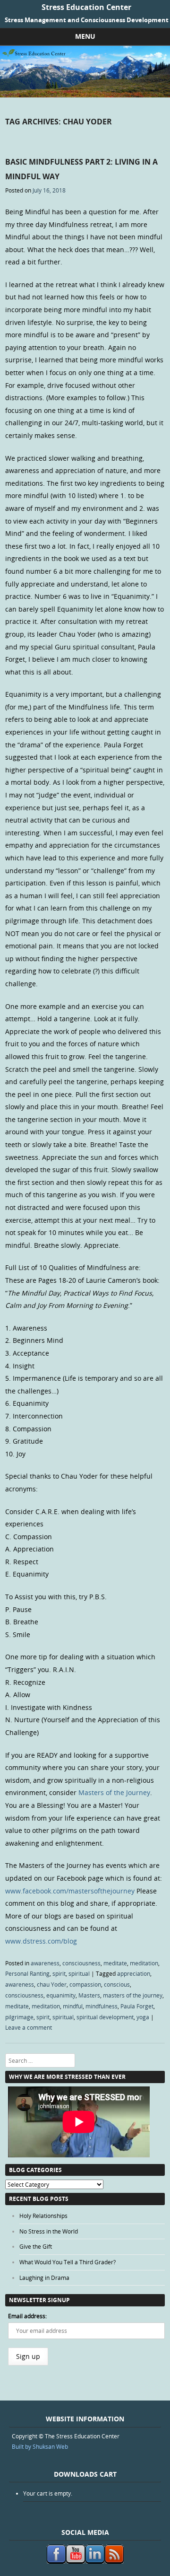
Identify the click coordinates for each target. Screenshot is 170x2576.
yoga (143, 2017)
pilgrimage (19, 2017)
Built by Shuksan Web (40, 2446)
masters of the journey (133, 1995)
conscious (117, 1984)
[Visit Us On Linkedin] (95, 2561)
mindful (73, 2006)
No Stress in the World (49, 2231)
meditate (115, 1963)
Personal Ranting (27, 1973)
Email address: (27, 2316)
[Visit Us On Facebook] (56, 2561)
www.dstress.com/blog (41, 1941)
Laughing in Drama (44, 2278)
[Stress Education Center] (85, 95)
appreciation (134, 1973)
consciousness (81, 1963)
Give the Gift (36, 2246)
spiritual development (105, 2017)
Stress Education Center (86, 7)
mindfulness (102, 2006)
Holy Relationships (43, 2216)
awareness (45, 1963)
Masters (89, 1995)
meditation (144, 1963)
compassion (85, 1984)
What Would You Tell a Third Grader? (68, 2262)
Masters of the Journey (114, 1792)
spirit (59, 1973)
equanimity (61, 1995)
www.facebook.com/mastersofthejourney (70, 1891)
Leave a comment (29, 2027)
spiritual (79, 1973)
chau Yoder (52, 1984)
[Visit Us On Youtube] (75, 2561)
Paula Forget (137, 2006)
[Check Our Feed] (114, 2561)
